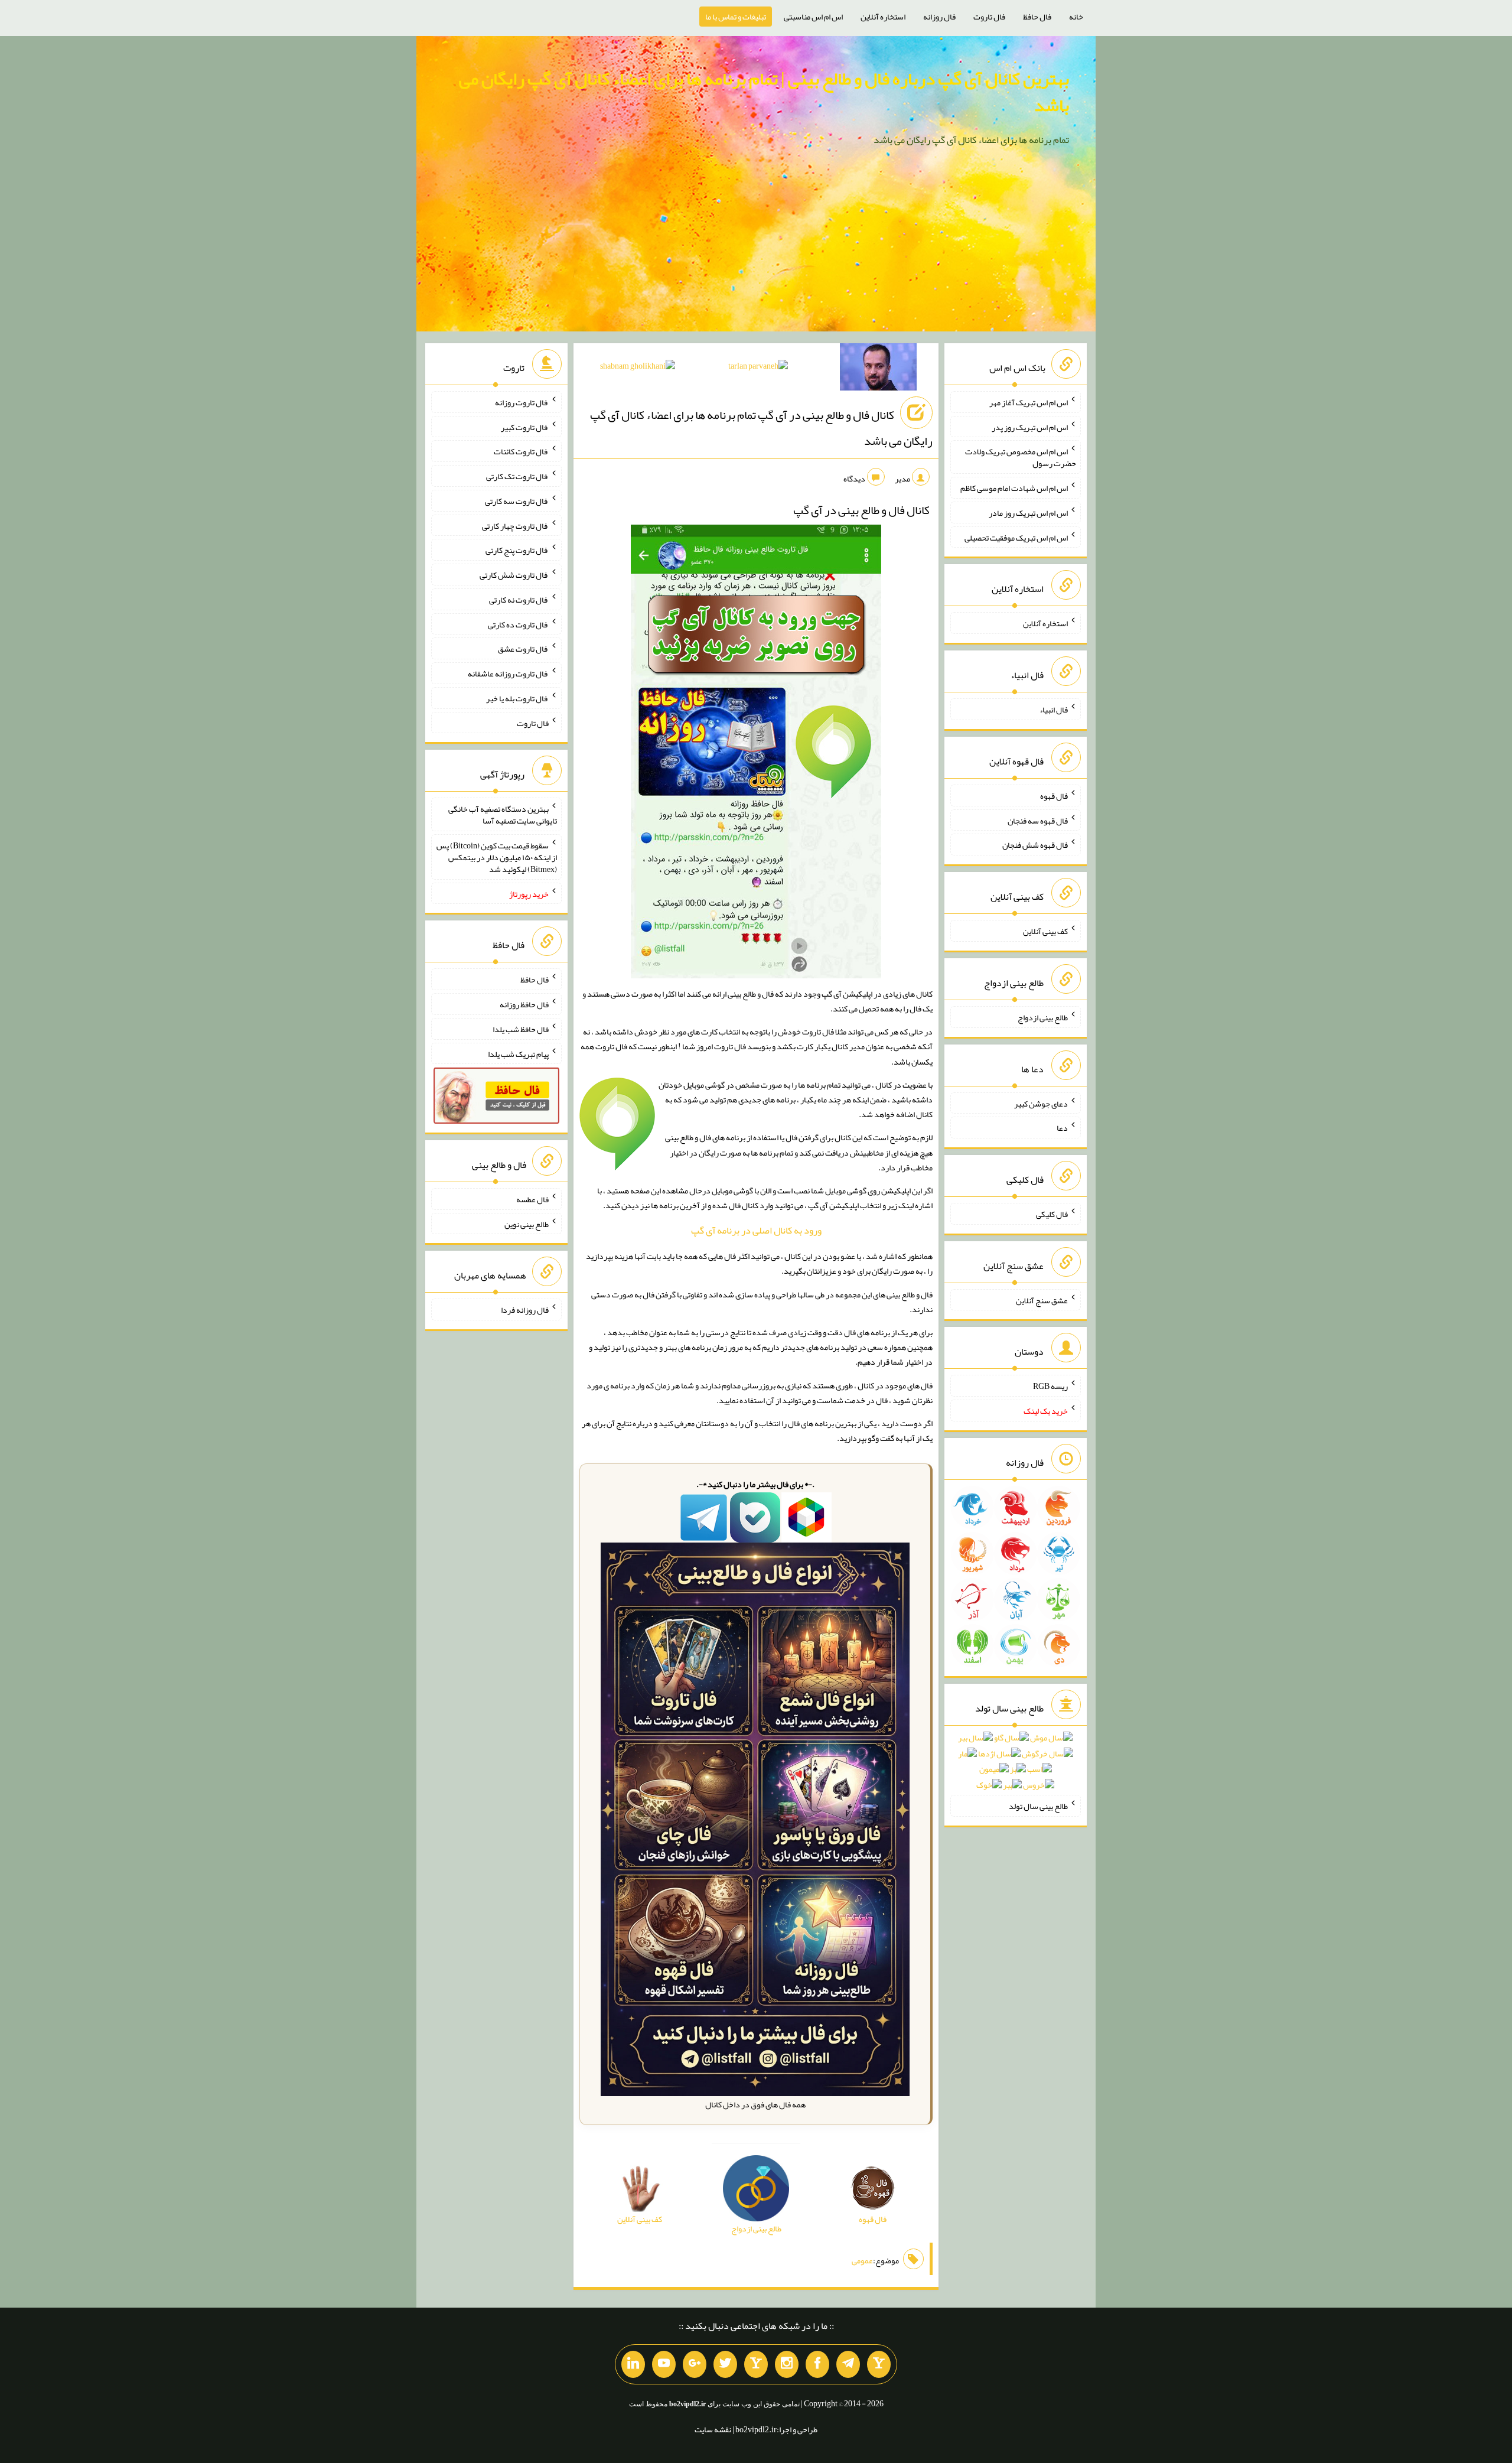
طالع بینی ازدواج (1043, 1017)
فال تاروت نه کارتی (519, 600)
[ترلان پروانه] (758, 368)
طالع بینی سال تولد (1038, 1806)
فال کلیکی (1052, 1214)
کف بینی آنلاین (1045, 931)
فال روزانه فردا (525, 1310)
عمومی (862, 2260)
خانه (1076, 17)
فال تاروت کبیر (525, 427)
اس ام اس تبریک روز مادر (1028, 513)
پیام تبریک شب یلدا (518, 1053)
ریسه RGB (1050, 1386)
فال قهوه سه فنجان (1038, 820)
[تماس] (756, 2364)
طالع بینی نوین (527, 1224)
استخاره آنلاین (883, 17)
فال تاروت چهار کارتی (515, 525)
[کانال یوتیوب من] (664, 2364)
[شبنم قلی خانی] (638, 368)
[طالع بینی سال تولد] (1016, 1765)
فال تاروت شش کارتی (514, 575)
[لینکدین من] (633, 2364)
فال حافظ (1037, 17)
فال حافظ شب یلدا (521, 1029)
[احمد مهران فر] (878, 369)
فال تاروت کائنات (521, 451)
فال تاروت (989, 17)
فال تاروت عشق (523, 649)
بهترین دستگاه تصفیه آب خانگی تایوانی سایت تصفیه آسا (503, 815)
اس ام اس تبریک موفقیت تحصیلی (1016, 537)
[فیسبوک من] (817, 2364)
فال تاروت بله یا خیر (517, 698)
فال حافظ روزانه (524, 1004)
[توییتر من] (725, 2364)
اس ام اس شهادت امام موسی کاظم (1014, 488)
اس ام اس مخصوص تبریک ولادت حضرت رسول (1021, 457)
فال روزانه (939, 17)
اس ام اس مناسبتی (813, 17)
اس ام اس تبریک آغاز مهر (1029, 402)
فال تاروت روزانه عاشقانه (508, 673)
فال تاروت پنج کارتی (517, 550)
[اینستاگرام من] (787, 2364)
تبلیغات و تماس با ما (736, 17)
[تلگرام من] (848, 2364)
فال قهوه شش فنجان (1035, 845)
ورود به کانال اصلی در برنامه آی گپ (756, 1230)
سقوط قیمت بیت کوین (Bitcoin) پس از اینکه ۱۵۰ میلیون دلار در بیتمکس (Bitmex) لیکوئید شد (497, 857)
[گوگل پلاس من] (695, 2364)
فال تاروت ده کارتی (518, 624)
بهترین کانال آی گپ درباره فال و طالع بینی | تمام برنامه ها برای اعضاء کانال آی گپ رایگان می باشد (764, 92)
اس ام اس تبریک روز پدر (1030, 427)
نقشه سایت (713, 2429)
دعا (1062, 1128)
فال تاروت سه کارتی (517, 501)
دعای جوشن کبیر (1041, 1103)
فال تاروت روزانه (522, 402)
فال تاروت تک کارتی (517, 476)
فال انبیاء (1054, 710)
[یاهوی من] (879, 2364)
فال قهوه (1054, 796)
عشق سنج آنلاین (1042, 1300)
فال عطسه (532, 1199)
